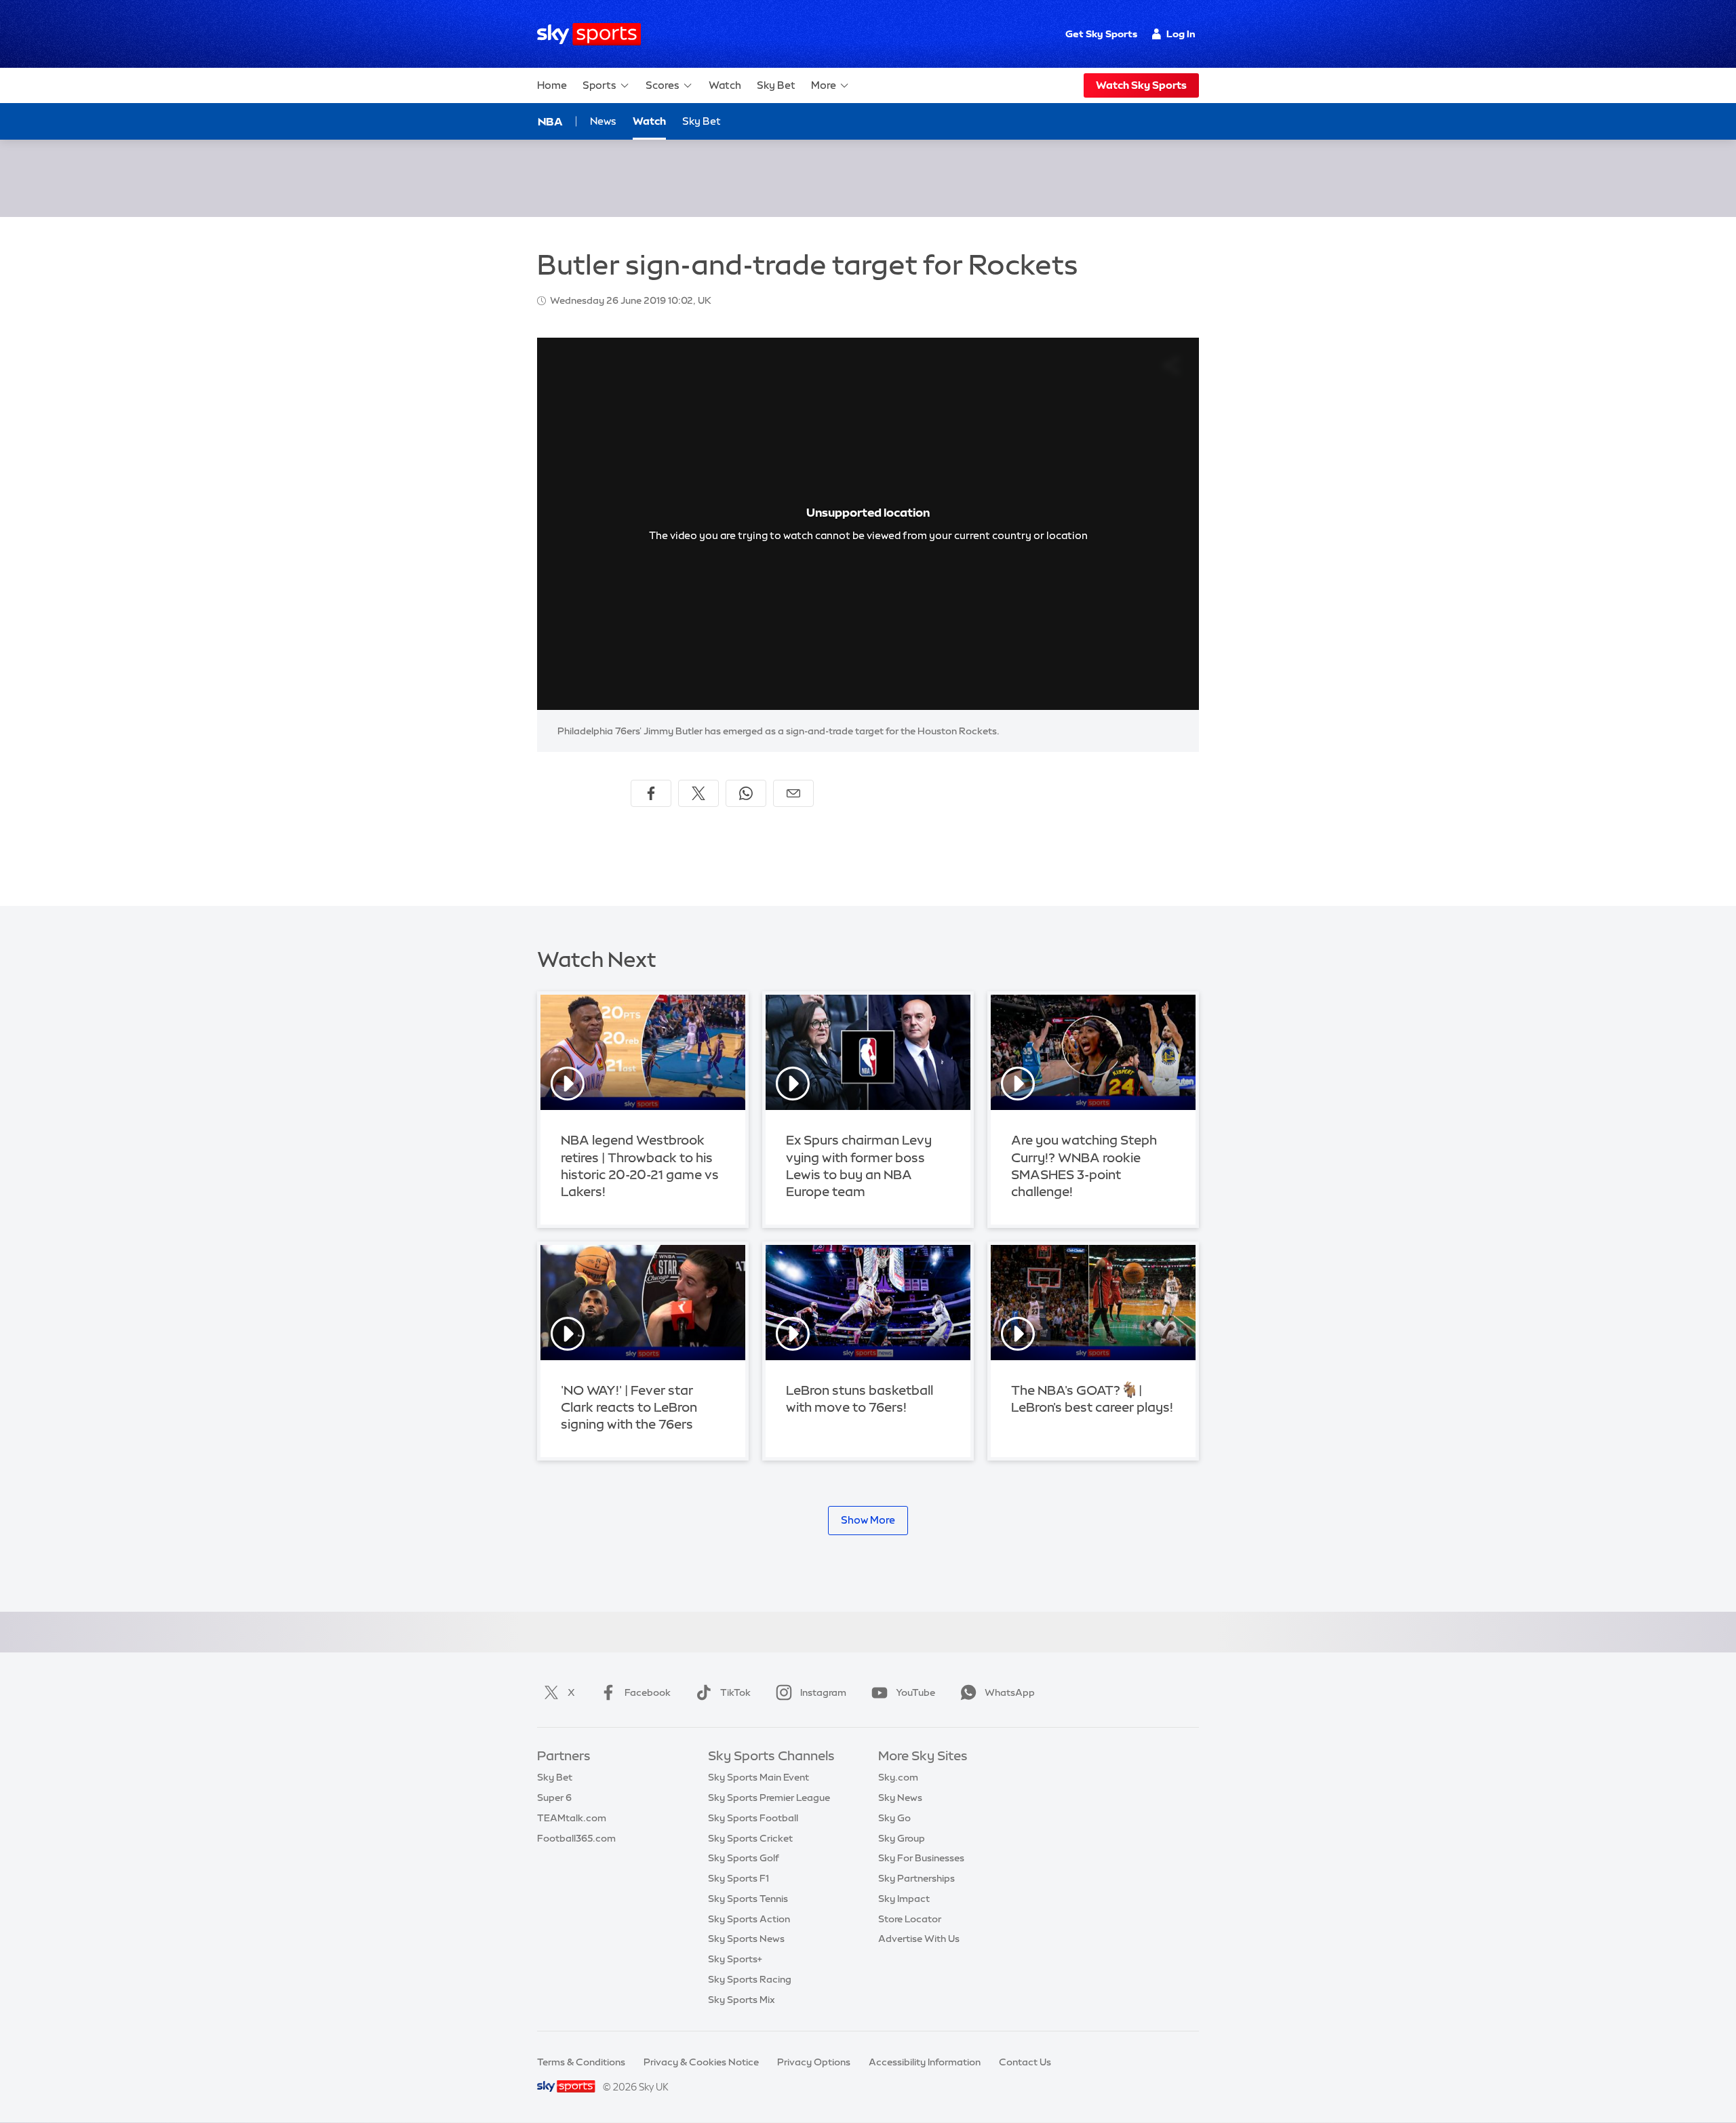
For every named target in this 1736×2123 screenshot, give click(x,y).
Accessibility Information (925, 2062)
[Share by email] (793, 793)
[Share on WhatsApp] (746, 793)
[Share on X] (698, 793)
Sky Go (894, 1818)
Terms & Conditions (581, 2062)
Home (552, 85)
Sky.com (898, 1777)
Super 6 (554, 1798)
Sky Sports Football (753, 1818)
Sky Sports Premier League (769, 1798)
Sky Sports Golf (744, 1858)
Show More (868, 1520)
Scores (663, 85)
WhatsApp (1010, 1692)
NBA (550, 121)
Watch (725, 85)
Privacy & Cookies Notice (701, 2062)
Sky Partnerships (916, 1878)
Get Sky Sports (1101, 34)
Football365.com (576, 1838)
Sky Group (902, 1838)
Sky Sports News (746, 1939)
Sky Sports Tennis (748, 1899)
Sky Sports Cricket (750, 1838)
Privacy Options (814, 2062)
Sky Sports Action (749, 1919)
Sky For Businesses (921, 1858)
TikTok (735, 1692)
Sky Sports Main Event (758, 1777)
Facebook (648, 1692)
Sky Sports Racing (750, 1979)
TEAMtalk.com (572, 1818)
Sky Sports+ (735, 1959)
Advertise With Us (919, 1939)
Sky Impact (904, 1899)
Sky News (900, 1798)
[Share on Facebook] (651, 793)
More (824, 85)
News (603, 121)
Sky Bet (776, 85)
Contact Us (1025, 2062)
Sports (599, 85)
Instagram (823, 1692)
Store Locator (910, 1919)
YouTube (915, 1692)
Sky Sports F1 (738, 1878)
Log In (1181, 34)
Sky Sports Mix (742, 2000)
